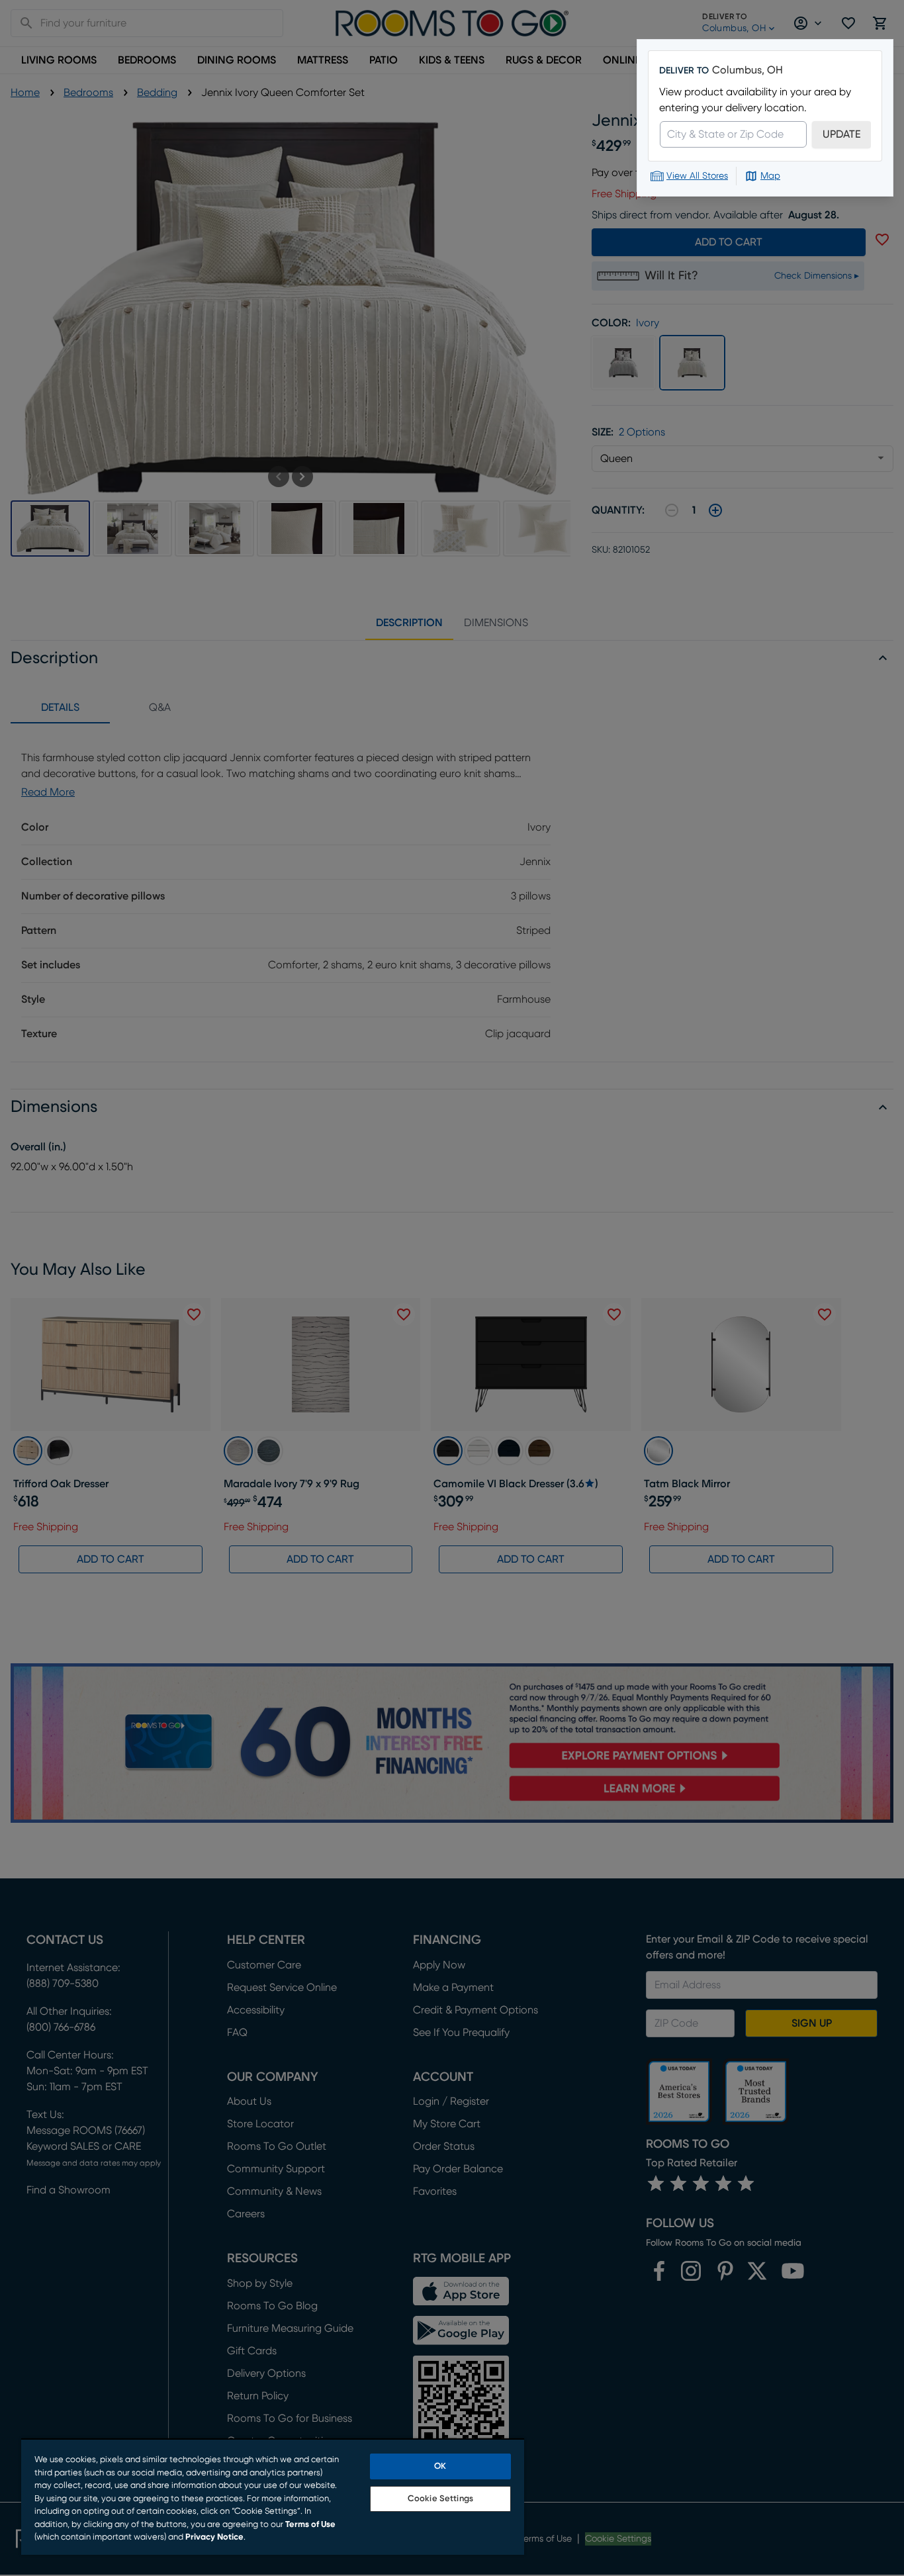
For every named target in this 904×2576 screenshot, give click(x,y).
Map (770, 176)
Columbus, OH (747, 70)
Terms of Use (310, 2525)
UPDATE (841, 134)
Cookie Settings (440, 2499)
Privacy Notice (214, 2537)
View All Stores (697, 176)
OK (440, 2466)
